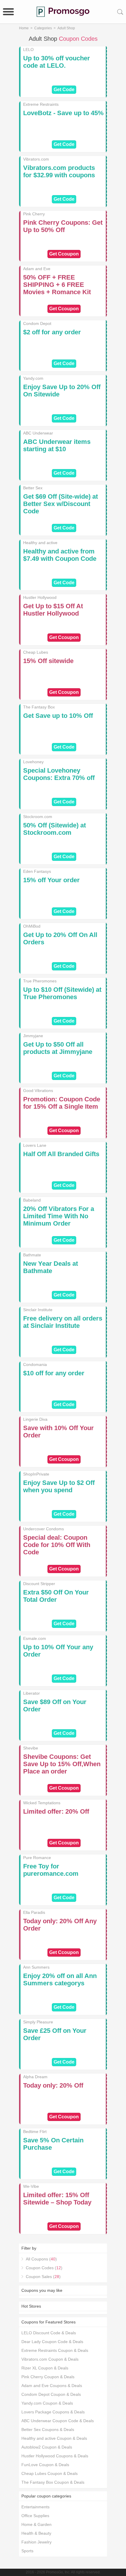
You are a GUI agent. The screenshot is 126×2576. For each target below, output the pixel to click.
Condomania (35, 1364)
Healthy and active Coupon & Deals (54, 2438)
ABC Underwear (38, 433)
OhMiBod (32, 926)
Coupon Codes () (44, 2268)
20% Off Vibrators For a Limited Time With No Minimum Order (59, 1216)
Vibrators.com (36, 159)
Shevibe (31, 1748)
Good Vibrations (38, 1091)
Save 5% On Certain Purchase (53, 2144)
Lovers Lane (35, 1145)
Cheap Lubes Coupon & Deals (50, 2473)
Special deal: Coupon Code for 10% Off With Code (57, 1545)
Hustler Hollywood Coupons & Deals (55, 2456)
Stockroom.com (38, 817)
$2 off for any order (52, 332)
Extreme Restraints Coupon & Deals (55, 2350)
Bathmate (32, 1255)
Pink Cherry (34, 214)
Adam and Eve (37, 269)
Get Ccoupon (64, 254)
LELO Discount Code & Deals (49, 2333)
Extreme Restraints (41, 104)
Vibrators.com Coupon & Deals (50, 2359)
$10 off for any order (54, 1373)
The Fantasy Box (39, 707)
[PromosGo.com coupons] (63, 12)
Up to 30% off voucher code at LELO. (57, 62)
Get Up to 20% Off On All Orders (60, 938)
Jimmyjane (33, 1036)
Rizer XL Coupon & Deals (45, 2368)
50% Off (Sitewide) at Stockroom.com (55, 829)
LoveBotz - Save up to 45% (63, 113)
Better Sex (33, 488)
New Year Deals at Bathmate (51, 1267)
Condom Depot (37, 323)
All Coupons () (41, 2259)
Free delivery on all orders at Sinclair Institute (63, 1322)
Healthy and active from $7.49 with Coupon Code (60, 555)
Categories (43, 28)
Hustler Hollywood (40, 597)
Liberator (31, 1693)
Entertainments (35, 2507)
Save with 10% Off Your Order (58, 1432)
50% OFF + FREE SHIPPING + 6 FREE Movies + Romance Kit (57, 285)
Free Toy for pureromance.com (51, 1870)
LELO (28, 50)
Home (24, 28)
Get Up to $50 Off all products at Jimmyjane (58, 1048)
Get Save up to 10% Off (58, 716)
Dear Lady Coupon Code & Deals (52, 2342)
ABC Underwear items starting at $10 (57, 445)
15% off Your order (51, 880)
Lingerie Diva (35, 1419)
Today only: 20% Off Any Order (60, 1925)
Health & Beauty (36, 2533)
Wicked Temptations (42, 1803)
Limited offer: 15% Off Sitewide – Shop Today (57, 2199)
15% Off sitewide (48, 661)
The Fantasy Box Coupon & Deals (53, 2482)
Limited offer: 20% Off (56, 1811)
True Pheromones (40, 981)
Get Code (64, 90)
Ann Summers (36, 1967)
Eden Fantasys (37, 871)
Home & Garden (36, 2524)
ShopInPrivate (36, 1474)
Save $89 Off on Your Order (55, 1706)
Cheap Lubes (36, 652)
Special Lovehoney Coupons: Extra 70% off (59, 774)
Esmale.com (35, 1638)
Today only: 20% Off (53, 2085)
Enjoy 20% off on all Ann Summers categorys (60, 1979)
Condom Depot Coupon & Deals (51, 2394)
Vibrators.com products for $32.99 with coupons (59, 171)
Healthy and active (40, 543)
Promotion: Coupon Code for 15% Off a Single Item (62, 1103)
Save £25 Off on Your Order (55, 2034)
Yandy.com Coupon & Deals (47, 2403)
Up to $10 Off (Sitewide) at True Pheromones (62, 993)
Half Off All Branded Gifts (61, 1154)
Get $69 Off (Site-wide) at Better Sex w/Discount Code (61, 504)
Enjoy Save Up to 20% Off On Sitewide (62, 391)
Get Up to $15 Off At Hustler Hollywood (53, 610)
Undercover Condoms (44, 1529)
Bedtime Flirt (35, 2132)
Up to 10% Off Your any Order (58, 1651)
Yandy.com (33, 378)
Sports (27, 2551)
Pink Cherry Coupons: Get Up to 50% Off (63, 226)
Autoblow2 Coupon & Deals (47, 2447)
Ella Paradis (34, 1912)
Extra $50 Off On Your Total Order (56, 1596)
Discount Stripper (39, 1584)
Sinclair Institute (38, 1310)
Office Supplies (35, 2516)
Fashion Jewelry (36, 2542)
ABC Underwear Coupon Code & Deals (58, 2421)
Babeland (32, 1200)
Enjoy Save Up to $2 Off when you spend (59, 1486)
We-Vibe (31, 2186)
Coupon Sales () (43, 2277)
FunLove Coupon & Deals (45, 2465)
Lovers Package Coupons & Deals (53, 2412)
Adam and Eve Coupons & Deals (52, 2386)
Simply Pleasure (38, 2022)
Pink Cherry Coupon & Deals (48, 2377)
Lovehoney (33, 762)
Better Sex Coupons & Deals (48, 2430)
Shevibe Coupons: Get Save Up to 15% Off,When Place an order (62, 1764)
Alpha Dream (35, 2077)
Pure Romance (37, 1858)
